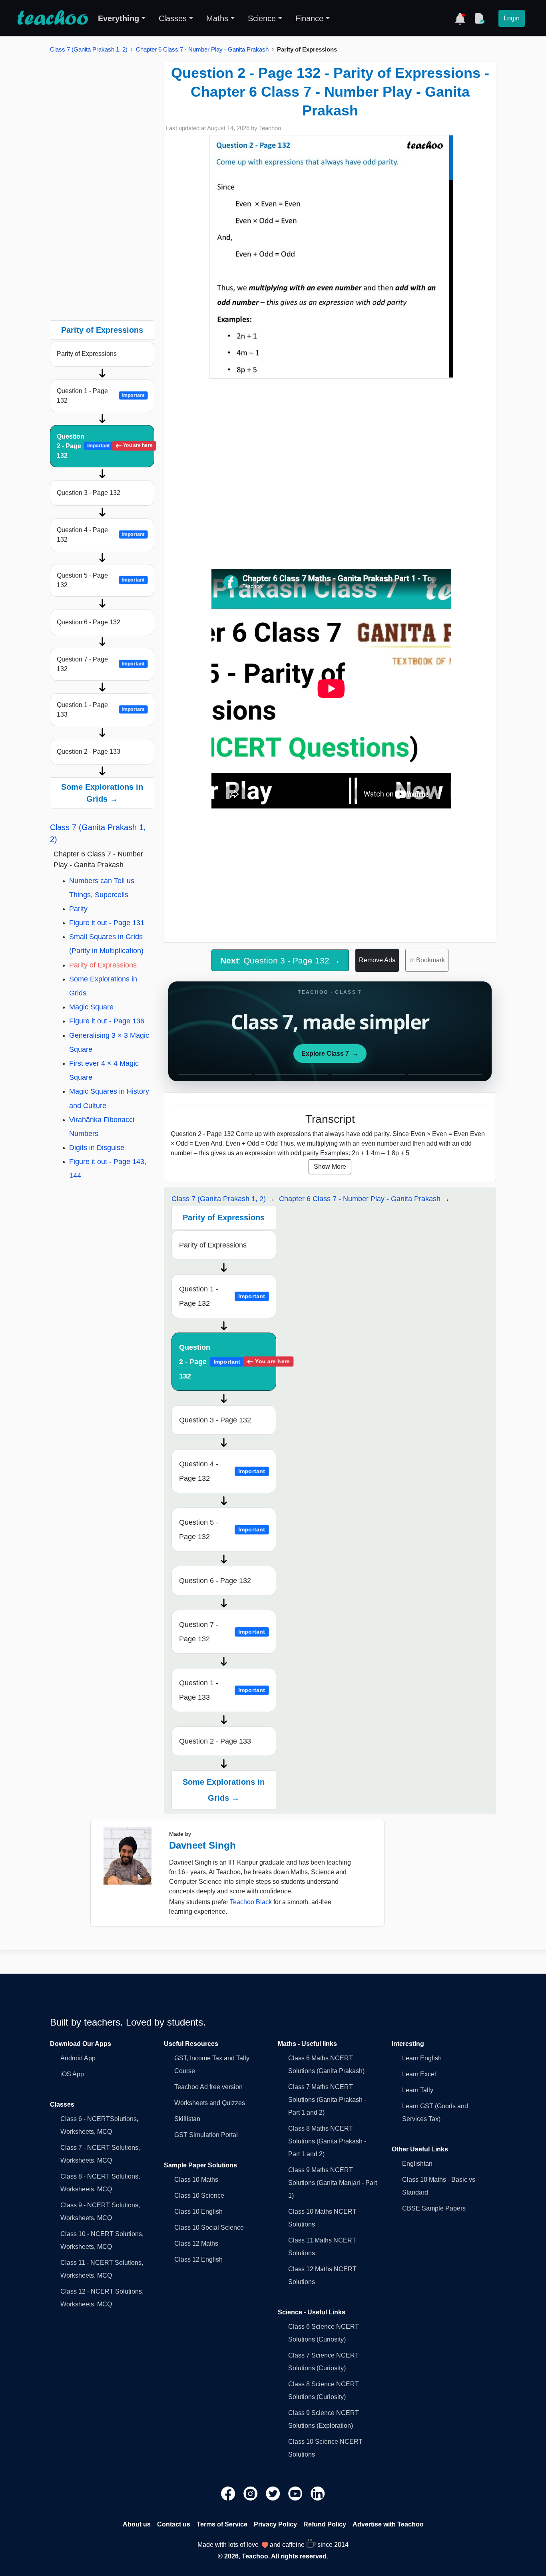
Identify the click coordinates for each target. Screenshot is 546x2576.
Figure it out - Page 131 (107, 923)
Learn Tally (418, 2090)
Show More (330, 1167)
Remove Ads (377, 960)
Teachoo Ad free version (208, 2087)
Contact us (174, 2524)
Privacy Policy (275, 2524)
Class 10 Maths (196, 2180)
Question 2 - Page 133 (89, 752)
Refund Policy (325, 2524)
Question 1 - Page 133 (101, 710)
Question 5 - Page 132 (101, 580)
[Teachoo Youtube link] (296, 2493)
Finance (309, 18)
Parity (78, 909)
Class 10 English (198, 2212)
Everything (119, 18)
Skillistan (187, 2119)
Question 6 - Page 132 (89, 622)
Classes (173, 18)
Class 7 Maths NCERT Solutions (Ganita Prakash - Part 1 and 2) (327, 2100)
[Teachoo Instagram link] (251, 2493)
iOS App (72, 2074)
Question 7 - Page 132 (101, 664)
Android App (78, 2058)
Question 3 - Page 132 (89, 493)
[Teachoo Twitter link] (274, 2493)
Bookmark (427, 960)
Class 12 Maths (196, 2243)
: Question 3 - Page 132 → (280, 960)
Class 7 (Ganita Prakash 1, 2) (89, 49)
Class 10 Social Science (209, 2227)
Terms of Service (222, 2524)
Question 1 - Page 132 (101, 396)
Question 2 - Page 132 (105, 446)
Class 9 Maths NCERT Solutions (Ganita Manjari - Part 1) (333, 2183)
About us (137, 2524)
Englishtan (417, 2164)
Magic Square (91, 1007)
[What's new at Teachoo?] (460, 18)
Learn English (422, 2058)
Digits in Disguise (97, 1148)
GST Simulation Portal (206, 2135)
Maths (217, 18)
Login (512, 18)
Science (262, 18)
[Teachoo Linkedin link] (318, 2493)
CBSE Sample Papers (434, 2208)
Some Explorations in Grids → (102, 793)
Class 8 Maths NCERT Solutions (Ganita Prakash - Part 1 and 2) (327, 2141)
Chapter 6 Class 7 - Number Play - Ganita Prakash (202, 49)
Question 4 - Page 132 (101, 535)
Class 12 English (198, 2259)
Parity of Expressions (87, 354)
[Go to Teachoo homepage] (52, 18)
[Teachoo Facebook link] (229, 2493)
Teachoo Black (251, 1902)
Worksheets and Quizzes (210, 2103)
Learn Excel (419, 2074)
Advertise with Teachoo (388, 2524)
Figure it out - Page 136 (107, 1021)
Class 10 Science (199, 2196)
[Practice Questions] (479, 18)
